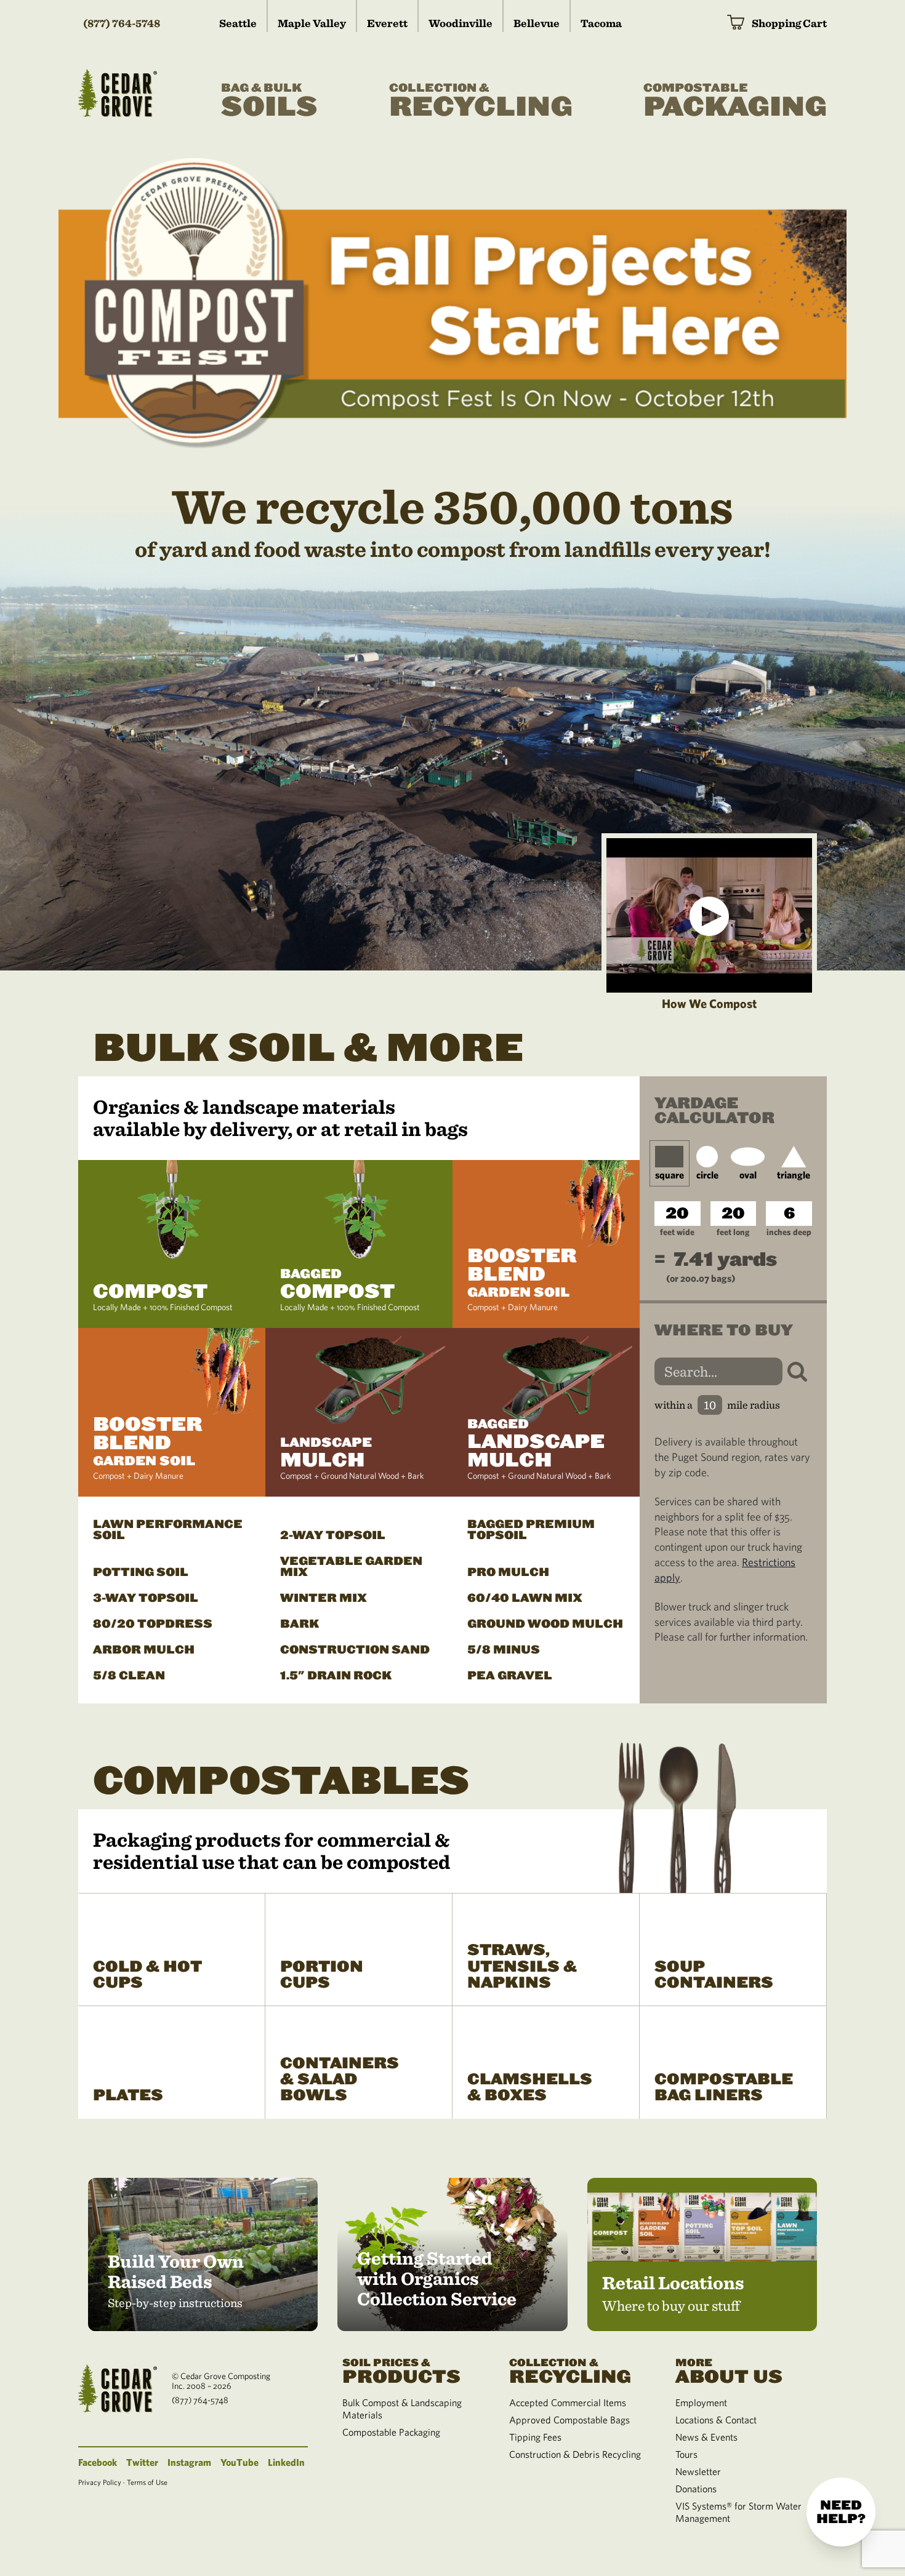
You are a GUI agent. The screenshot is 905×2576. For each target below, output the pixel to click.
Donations (696, 2489)
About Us (729, 2370)
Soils (269, 102)
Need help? (841, 2512)
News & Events (706, 2437)
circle (707, 1175)
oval (748, 1175)
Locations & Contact (716, 2420)
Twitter (142, 2462)
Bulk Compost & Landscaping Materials (402, 2409)
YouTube (239, 2462)
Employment (701, 2402)
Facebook (98, 2462)
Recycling (481, 102)
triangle (794, 1175)
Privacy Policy (100, 2482)
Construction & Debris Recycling (575, 2454)
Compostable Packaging (391, 2432)
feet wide (677, 1232)
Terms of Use (147, 2482)
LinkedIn (286, 2462)
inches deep (789, 1232)
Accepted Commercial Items (568, 2402)
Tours (686, 2454)
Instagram (189, 2462)
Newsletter (698, 2471)
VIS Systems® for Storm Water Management (738, 2512)
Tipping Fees (535, 2437)
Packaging (735, 102)
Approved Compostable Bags (569, 2420)
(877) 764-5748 (122, 23)
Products (401, 2370)
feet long (733, 1232)
